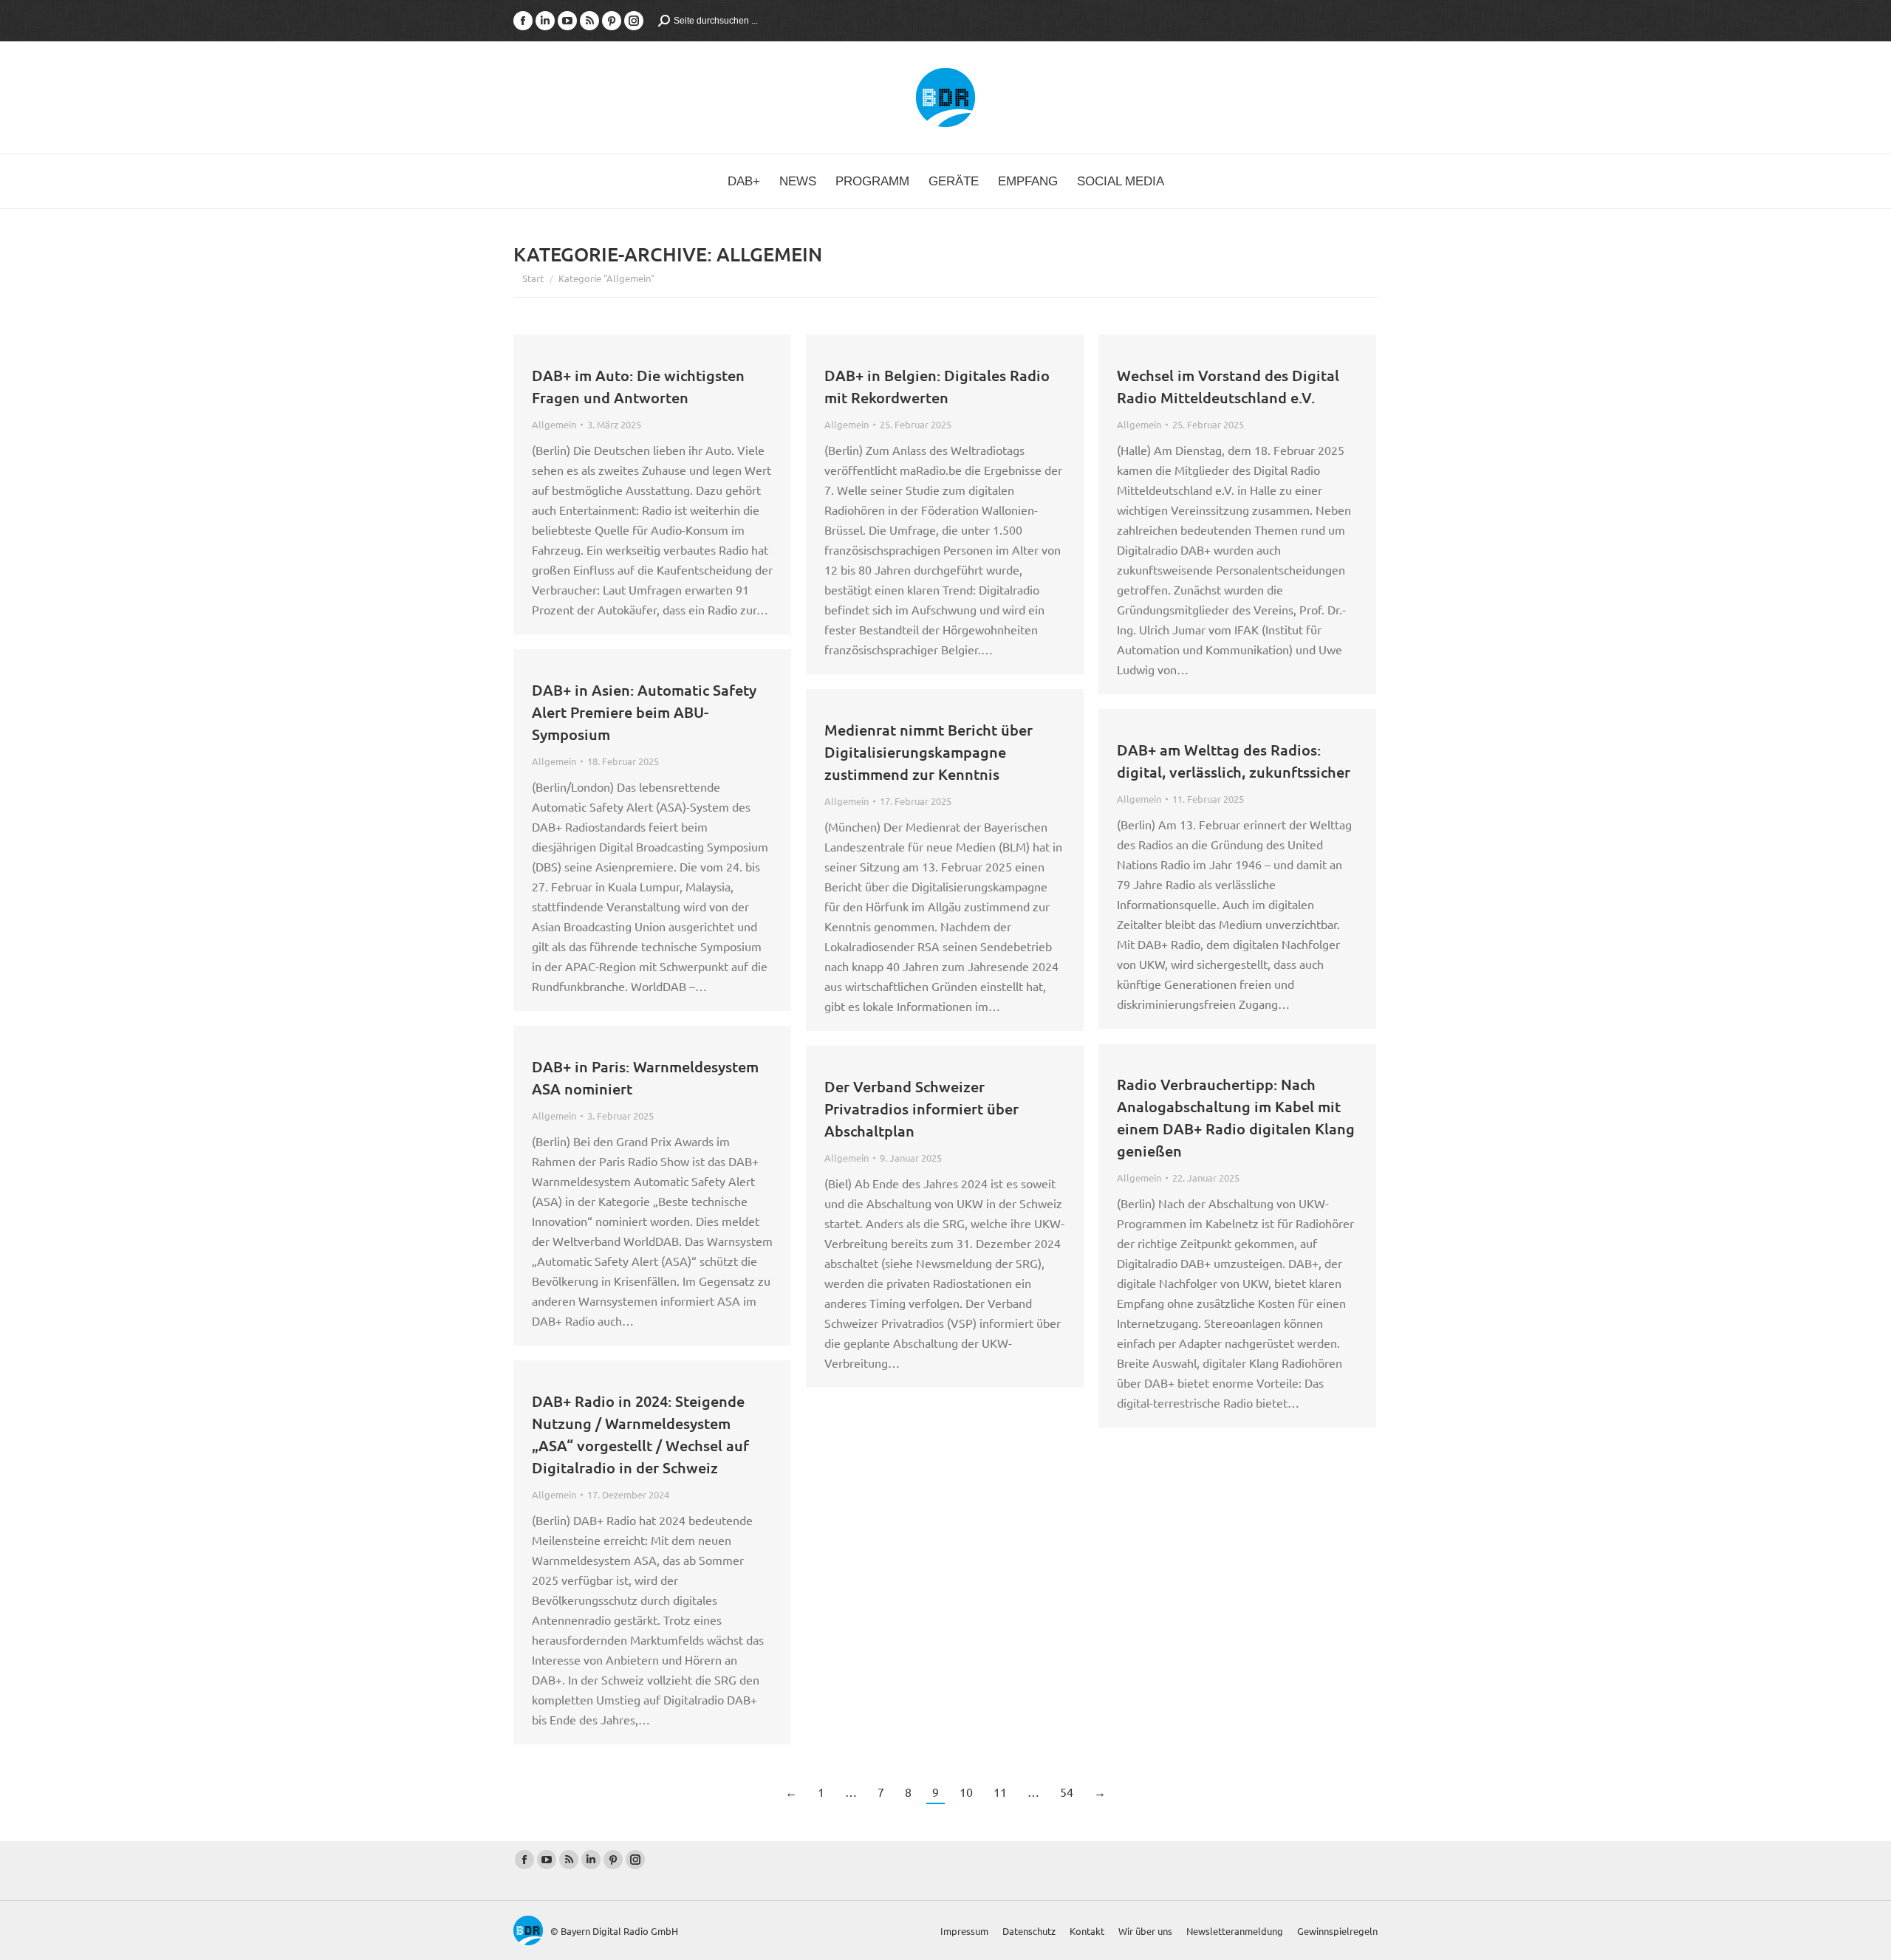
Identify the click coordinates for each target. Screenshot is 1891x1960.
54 (1067, 1792)
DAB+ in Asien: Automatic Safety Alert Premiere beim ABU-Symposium (644, 712)
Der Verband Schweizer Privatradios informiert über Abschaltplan (921, 1109)
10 (966, 1792)
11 (1000, 1792)
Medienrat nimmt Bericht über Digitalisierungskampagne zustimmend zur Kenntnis (929, 752)
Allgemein (554, 424)
